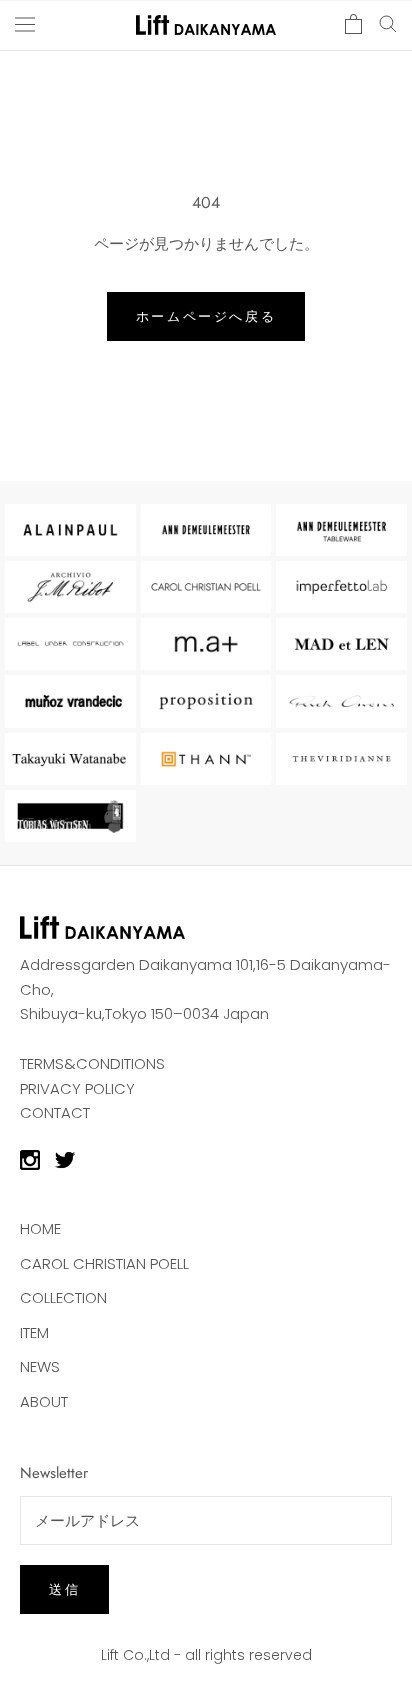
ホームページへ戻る (206, 316)
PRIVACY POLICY (77, 1088)
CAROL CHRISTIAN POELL (104, 1263)
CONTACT (55, 1112)
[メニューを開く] (25, 24)
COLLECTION (63, 1297)
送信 (64, 1589)
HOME (40, 1228)
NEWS (40, 1366)
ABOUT (44, 1401)
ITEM (34, 1332)
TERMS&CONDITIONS (92, 1063)
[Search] (388, 22)
